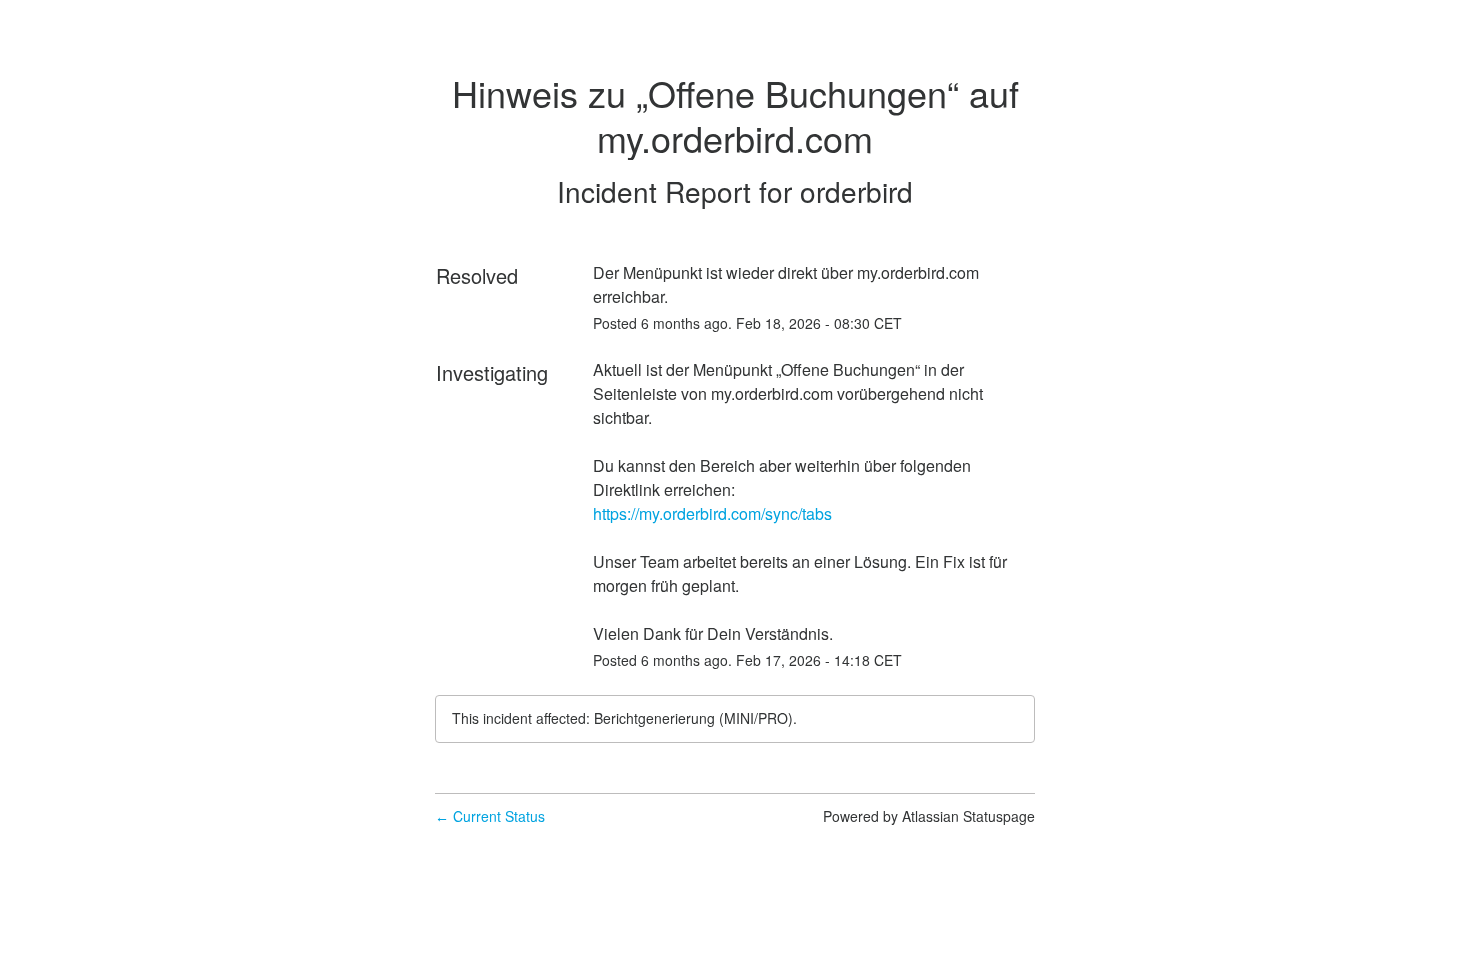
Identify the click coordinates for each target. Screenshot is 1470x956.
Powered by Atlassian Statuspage (929, 816)
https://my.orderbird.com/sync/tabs (712, 513)
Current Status (490, 816)
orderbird (856, 191)
